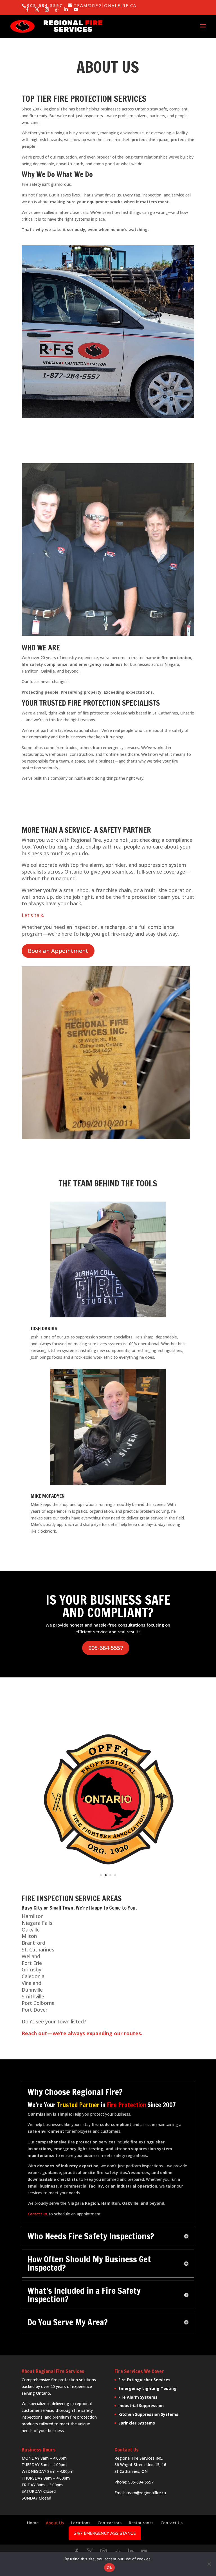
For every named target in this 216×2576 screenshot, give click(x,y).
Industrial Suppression (141, 2406)
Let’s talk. (33, 915)
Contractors (110, 2523)
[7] (108, 1138)
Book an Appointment (58, 951)
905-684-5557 (106, 1648)
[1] (108, 634)
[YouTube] (76, 10)
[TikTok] (57, 10)
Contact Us (172, 2523)
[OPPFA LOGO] (108, 1885)
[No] (209, 2564)
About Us (55, 2523)
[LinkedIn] (66, 10)
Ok (109, 2568)
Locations (81, 2523)
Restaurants (141, 2523)
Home (33, 2523)
